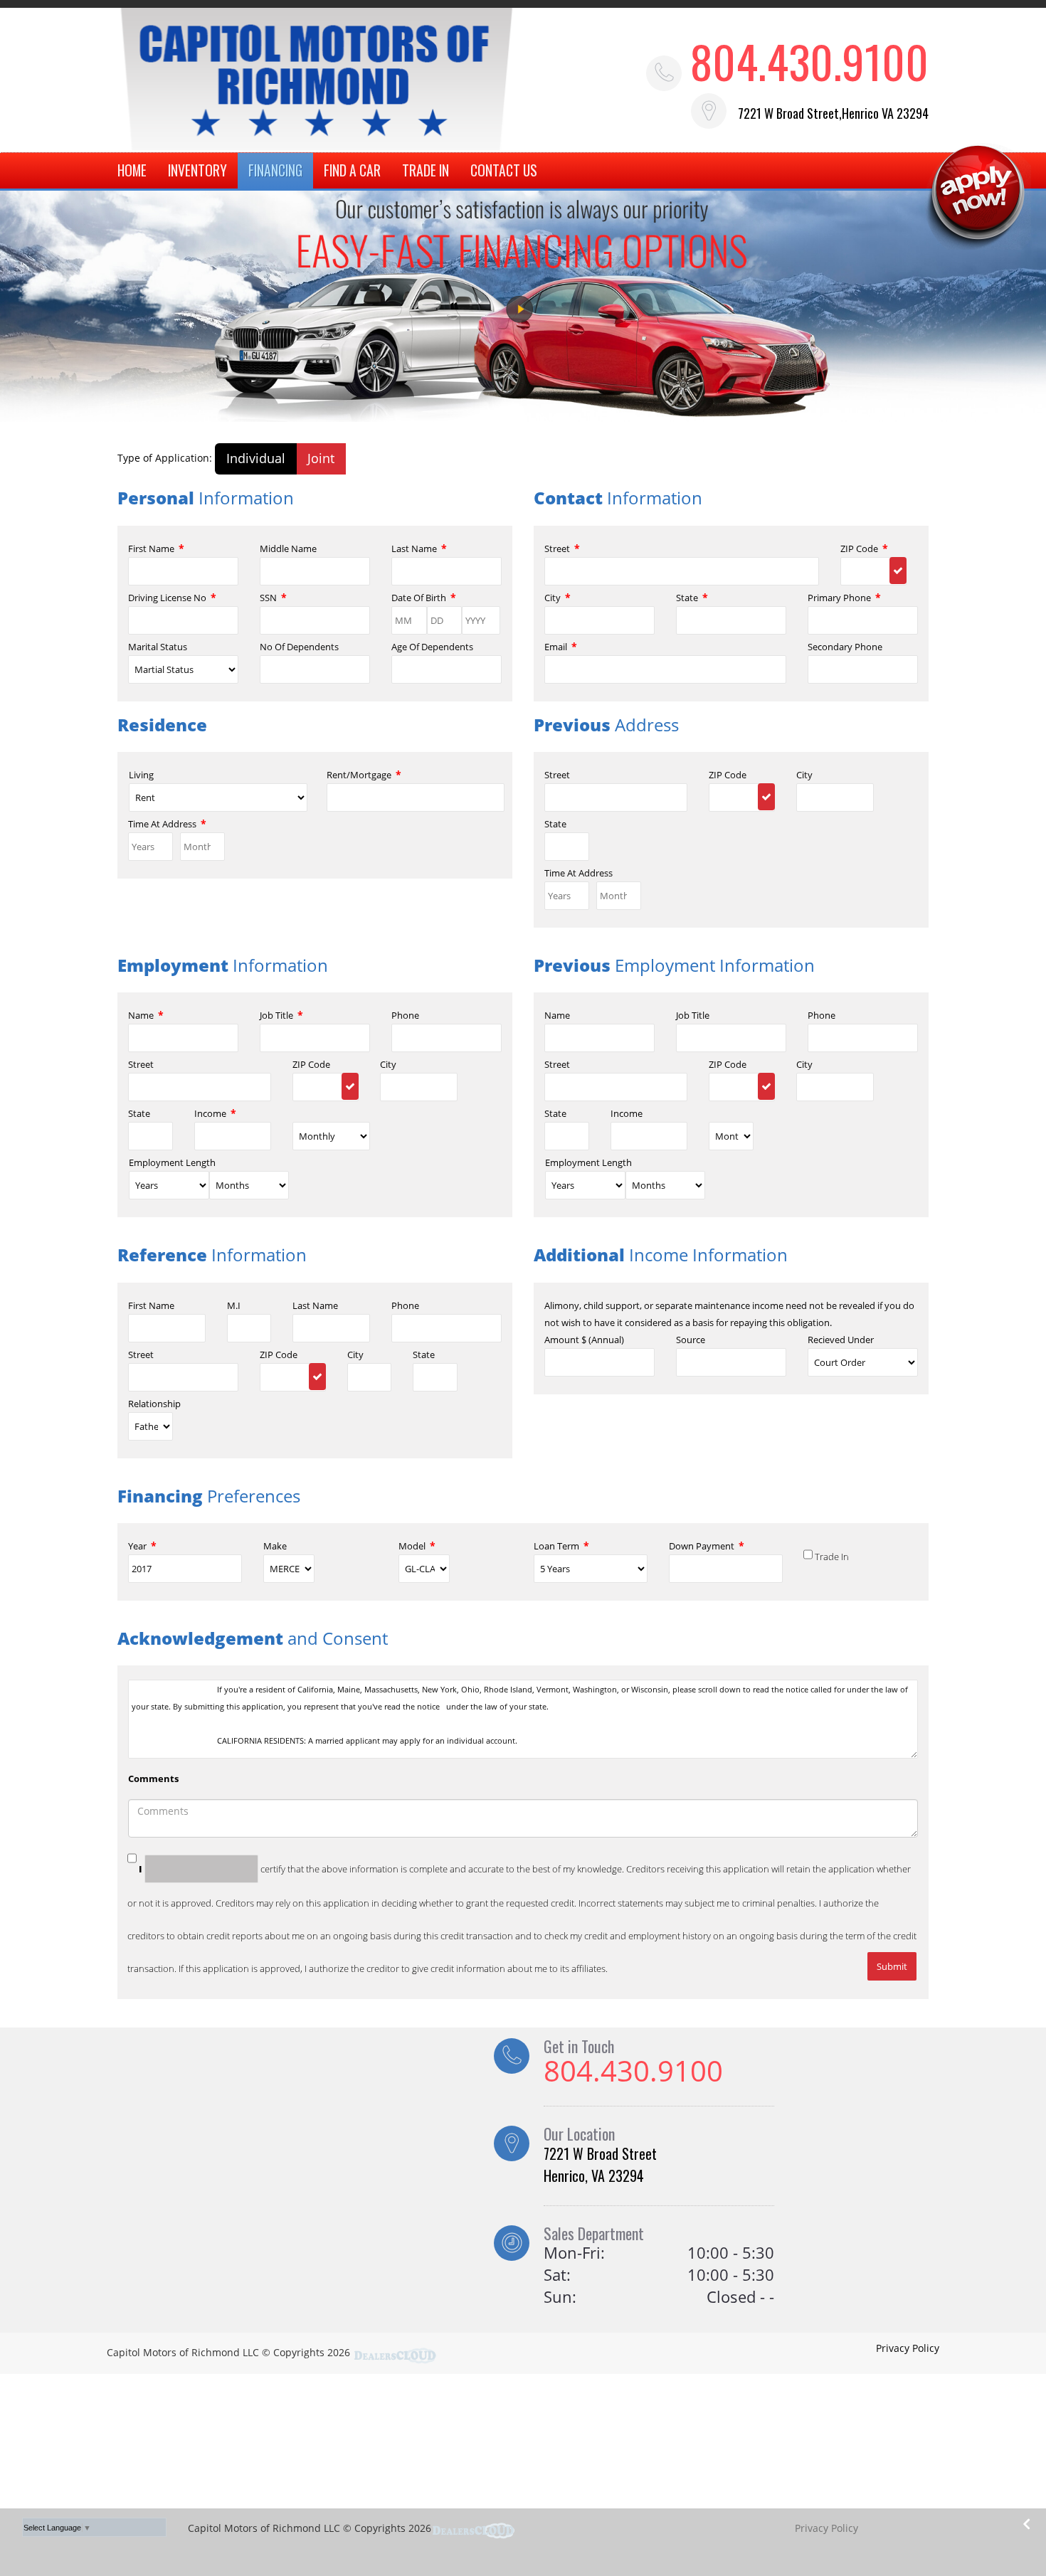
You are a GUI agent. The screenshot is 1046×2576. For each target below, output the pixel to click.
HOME (132, 170)
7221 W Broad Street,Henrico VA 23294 (833, 113)
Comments (153, 1779)
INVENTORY (197, 170)
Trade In (832, 1557)
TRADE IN (426, 170)
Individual (256, 458)
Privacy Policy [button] (908, 2348)
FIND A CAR (352, 170)
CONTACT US (504, 170)
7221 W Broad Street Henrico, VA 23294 (600, 2164)
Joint (321, 458)
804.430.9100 (809, 61)
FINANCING (275, 170)
